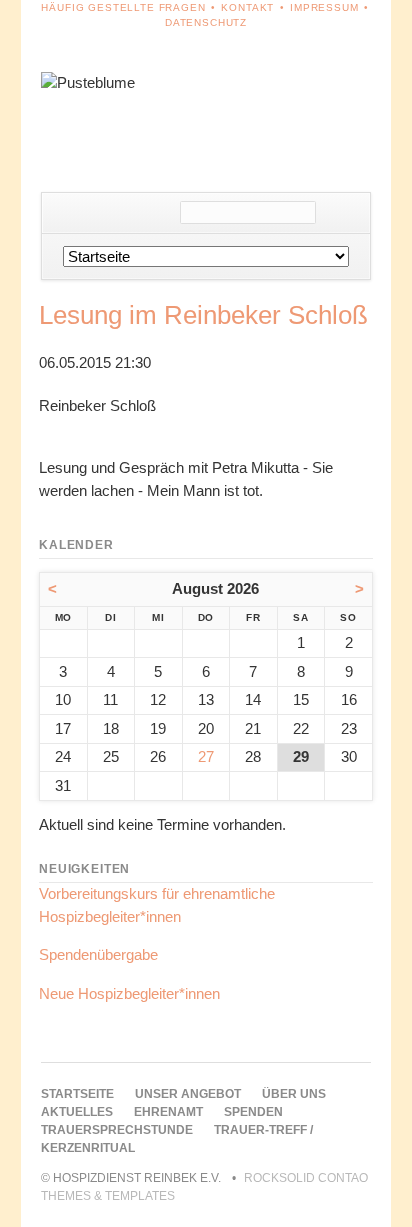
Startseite (77, 1094)
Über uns (294, 1094)
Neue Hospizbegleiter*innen (129, 993)
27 (206, 756)
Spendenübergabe (98, 954)
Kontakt (247, 7)
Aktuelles (77, 1112)
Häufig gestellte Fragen (123, 7)
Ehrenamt (168, 1112)
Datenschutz (206, 22)
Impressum (324, 7)
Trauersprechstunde (117, 1130)
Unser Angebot (188, 1094)
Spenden (253, 1112)
